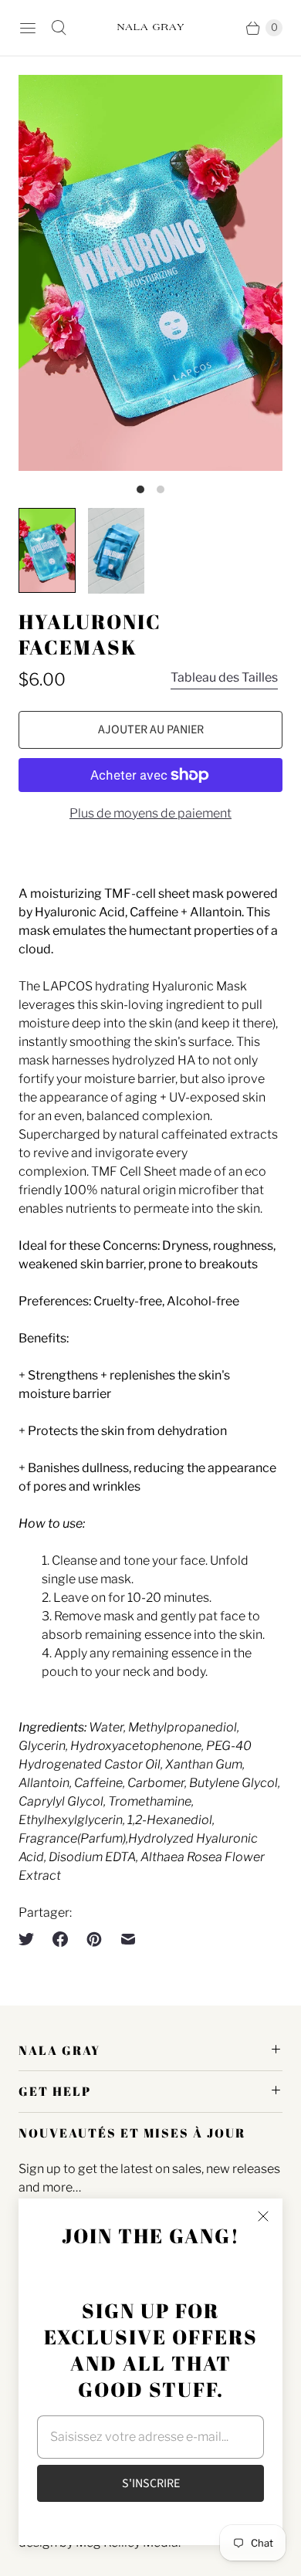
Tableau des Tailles (224, 677)
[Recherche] (59, 28)
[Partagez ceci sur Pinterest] (94, 1939)
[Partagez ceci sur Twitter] (31, 1939)
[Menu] (28, 28)
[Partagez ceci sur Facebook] (60, 1939)
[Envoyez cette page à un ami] (128, 1939)
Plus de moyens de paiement (150, 813)
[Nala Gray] (150, 28)
